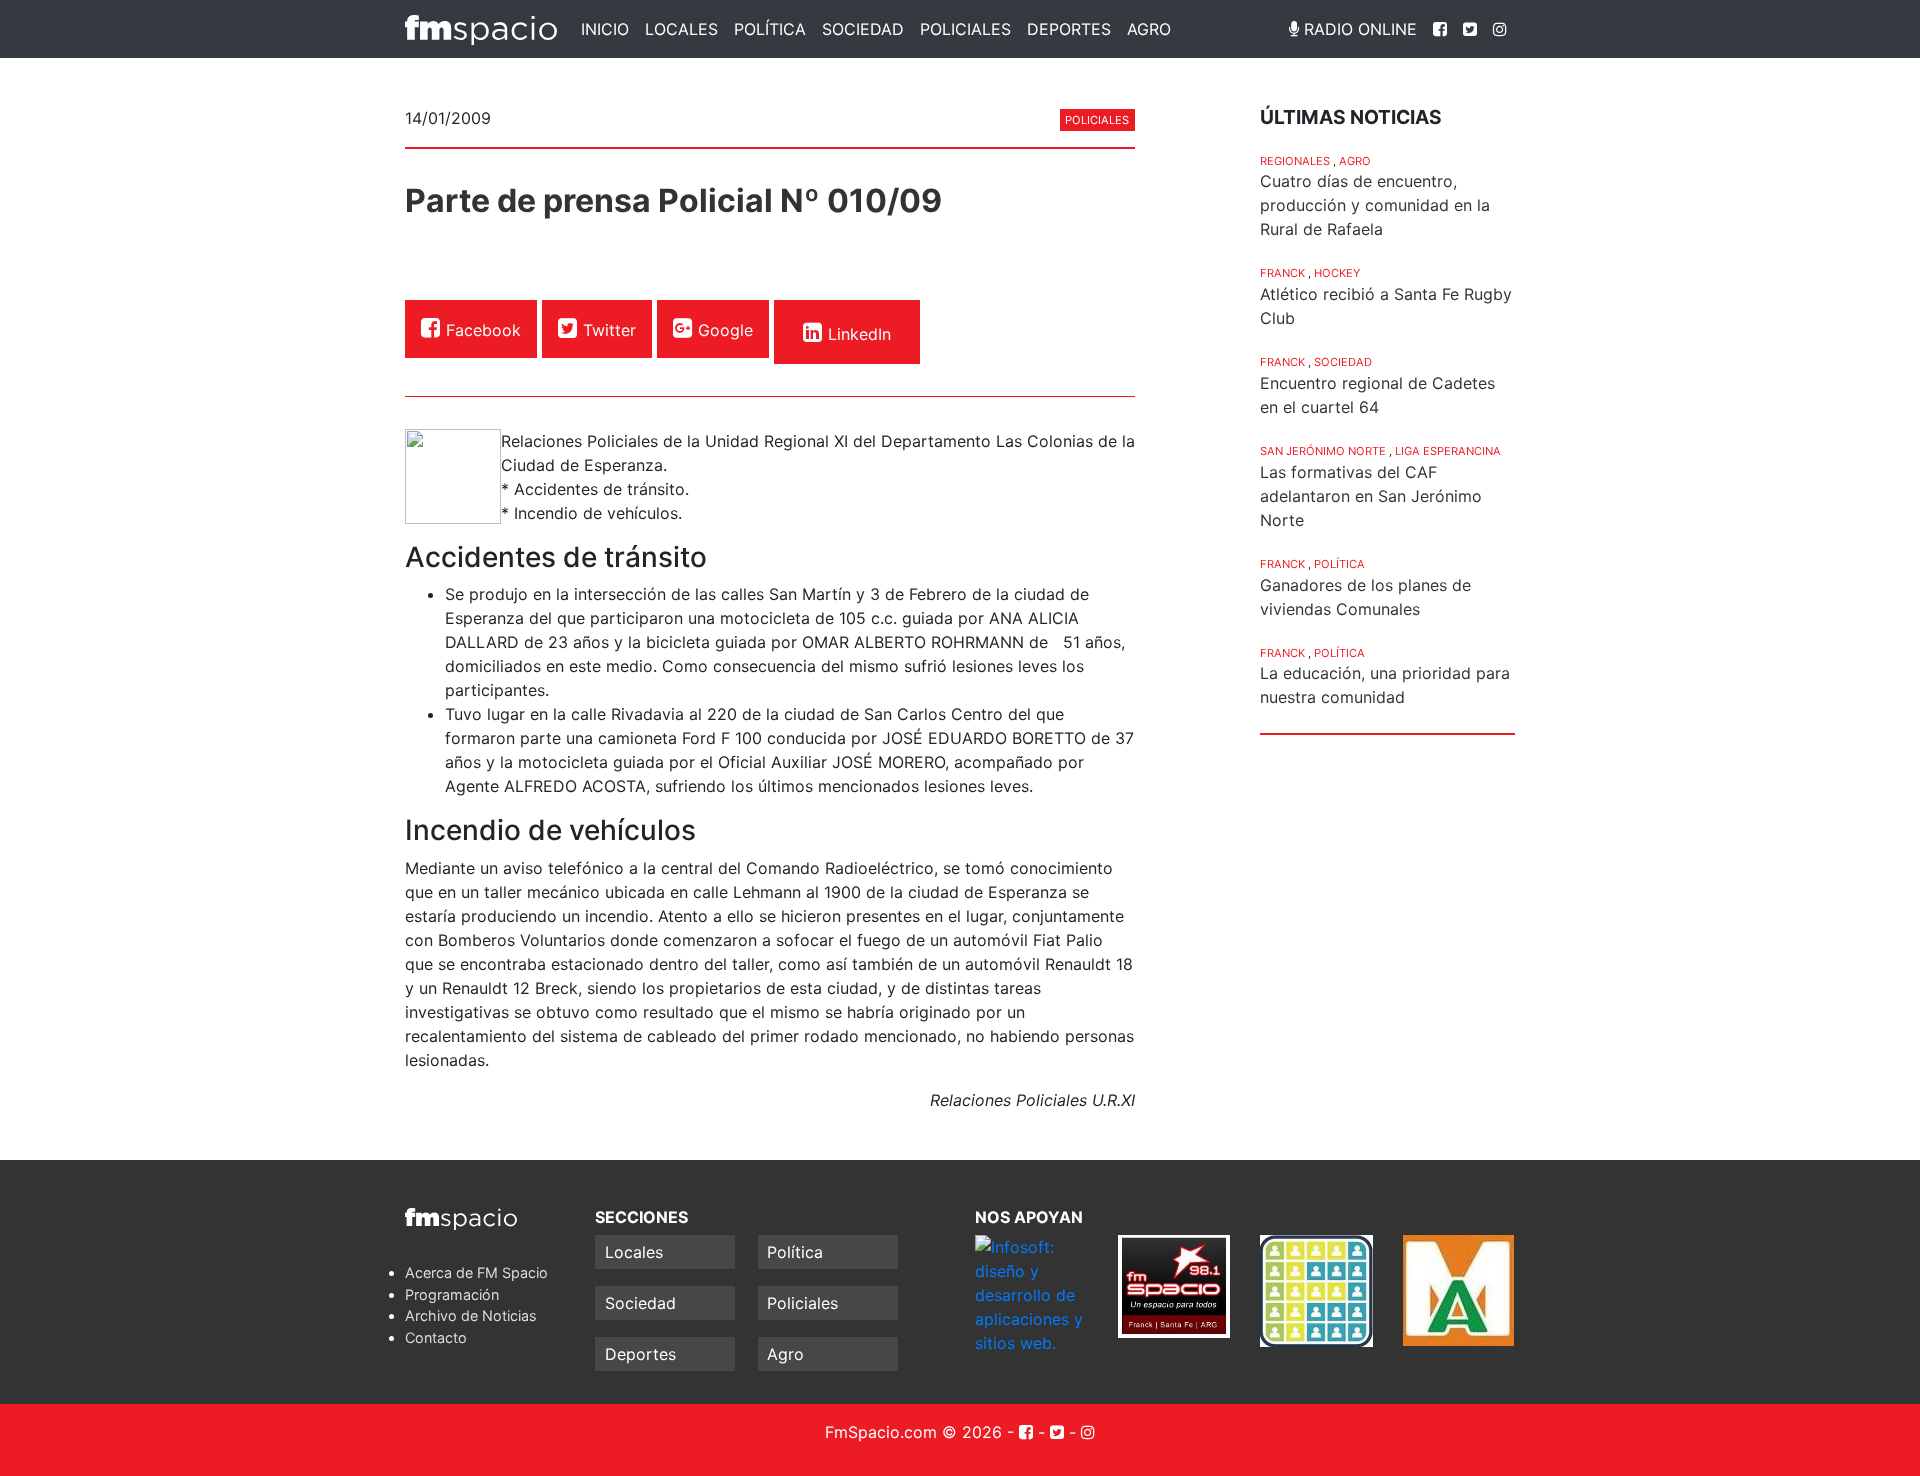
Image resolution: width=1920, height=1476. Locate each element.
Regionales (1295, 161)
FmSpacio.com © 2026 (913, 1432)
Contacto (436, 1337)
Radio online (1358, 29)
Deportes (1069, 29)
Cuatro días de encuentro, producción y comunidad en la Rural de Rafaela (1375, 205)
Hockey (1337, 273)
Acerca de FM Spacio (476, 1272)
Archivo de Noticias (471, 1315)
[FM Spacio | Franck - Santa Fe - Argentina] (481, 29)
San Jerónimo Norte (1323, 451)
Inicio (605, 29)
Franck (1282, 273)
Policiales (965, 29)
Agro (1149, 29)
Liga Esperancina (1448, 451)
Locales (681, 29)
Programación (452, 1294)
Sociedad (863, 29)
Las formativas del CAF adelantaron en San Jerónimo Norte (1371, 496)
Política (770, 29)
